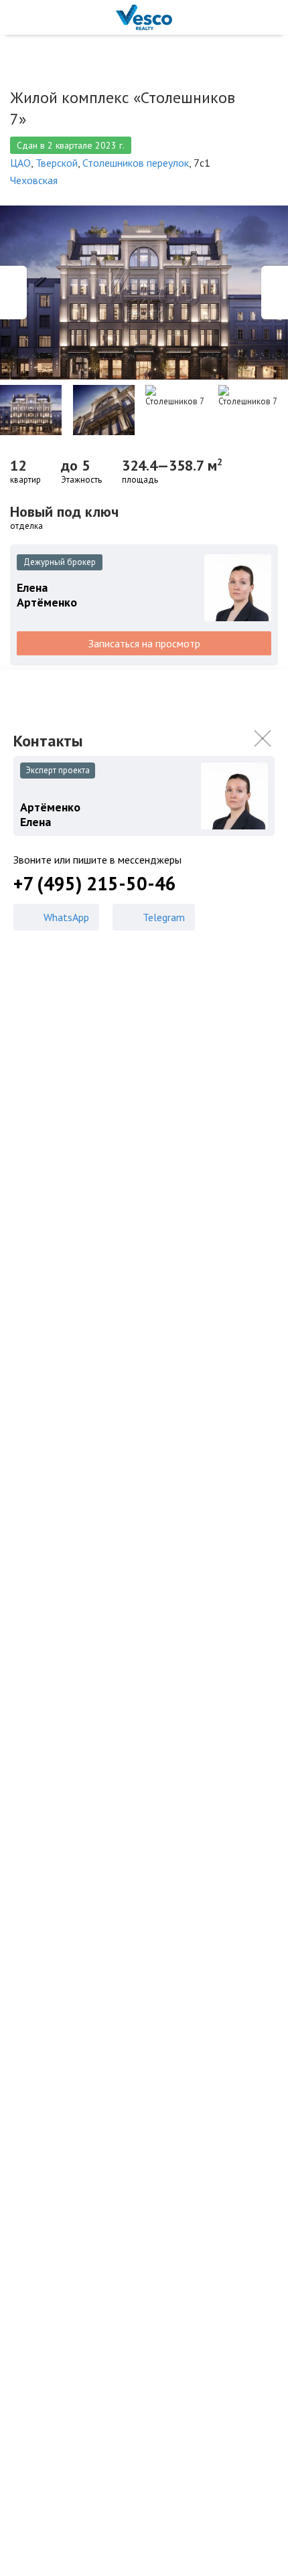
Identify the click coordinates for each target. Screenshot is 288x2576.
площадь (140, 480)
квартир (25, 480)
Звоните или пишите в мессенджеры (97, 860)
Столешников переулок (136, 163)
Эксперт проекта (58, 770)
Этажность (81, 480)
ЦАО (20, 163)
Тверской (57, 163)
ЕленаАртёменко (47, 595)
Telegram (164, 917)
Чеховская (34, 180)
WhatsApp (66, 917)
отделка (26, 526)
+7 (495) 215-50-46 (95, 884)
